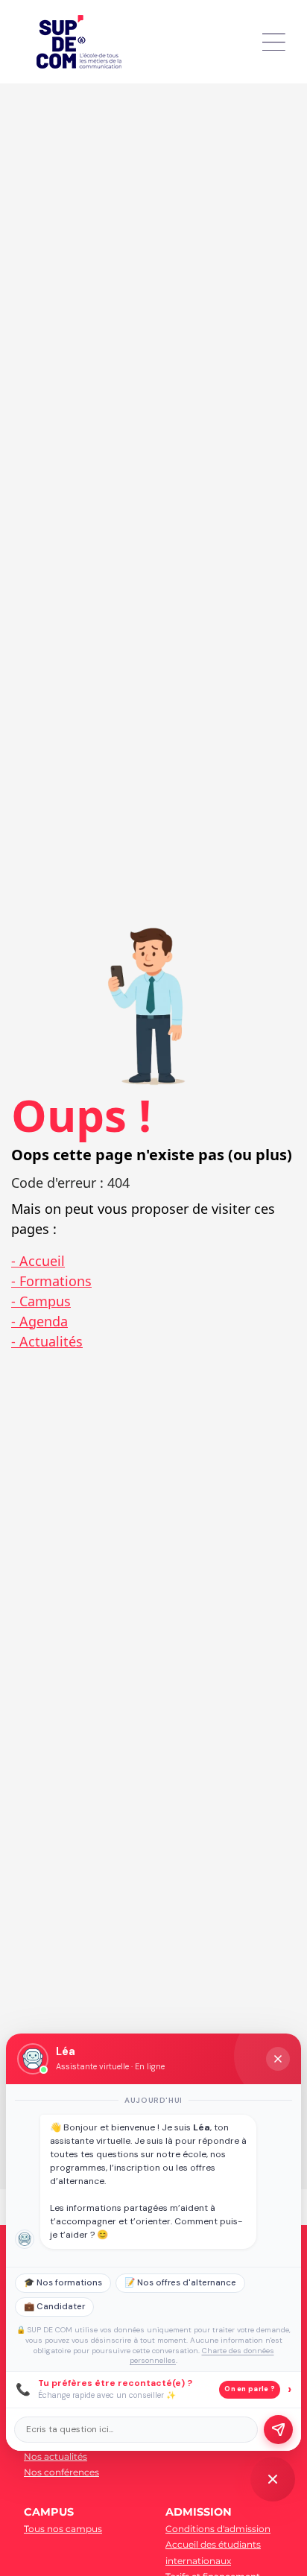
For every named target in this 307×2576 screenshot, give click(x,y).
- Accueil (38, 1261)
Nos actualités (56, 2456)
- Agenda (39, 1321)
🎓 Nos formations (63, 2283)
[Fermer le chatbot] (278, 2059)
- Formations (51, 1281)
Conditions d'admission (218, 2529)
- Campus (41, 1301)
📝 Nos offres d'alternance (180, 2283)
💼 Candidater (54, 2307)
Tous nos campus (63, 2529)
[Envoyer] (278, 2430)
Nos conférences (61, 2472)
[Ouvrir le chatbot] (273, 2479)
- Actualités (47, 1341)
